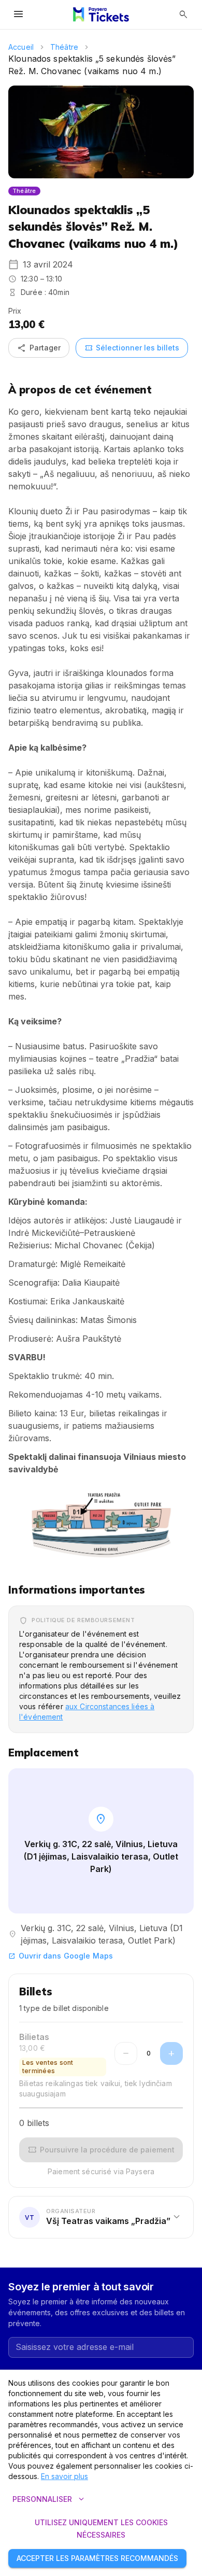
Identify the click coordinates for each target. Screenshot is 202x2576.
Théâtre (64, 47)
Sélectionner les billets (132, 348)
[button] (101, 1525)
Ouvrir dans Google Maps (61, 1956)
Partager (39, 348)
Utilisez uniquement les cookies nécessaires (101, 2529)
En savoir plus (64, 2476)
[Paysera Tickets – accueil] (101, 15)
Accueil (21, 47)
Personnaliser (49, 2499)
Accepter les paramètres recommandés (97, 2558)
